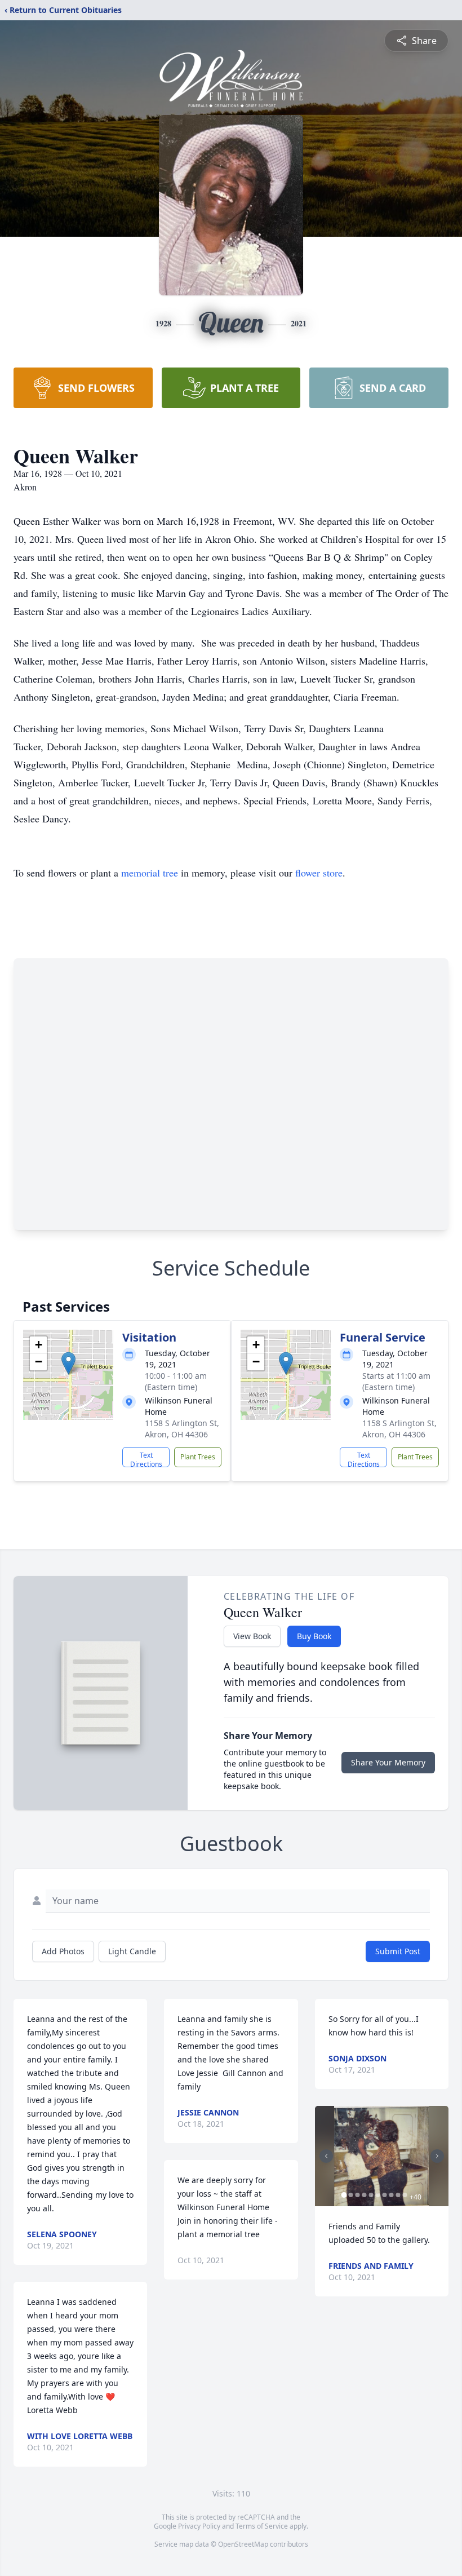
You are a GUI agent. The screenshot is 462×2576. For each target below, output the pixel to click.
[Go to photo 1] (344, 2195)
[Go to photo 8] (392, 2195)
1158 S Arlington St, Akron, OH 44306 (182, 1429)
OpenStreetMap (243, 2544)
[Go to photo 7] (385, 2195)
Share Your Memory (388, 1762)
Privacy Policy (199, 2526)
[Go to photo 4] (365, 2195)
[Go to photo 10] (405, 2195)
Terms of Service (262, 2526)
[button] (68, 1363)
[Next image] (437, 2156)
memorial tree (150, 873)
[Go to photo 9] (398, 2195)
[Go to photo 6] (378, 2195)
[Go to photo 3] (358, 2195)
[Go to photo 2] (351, 2195)
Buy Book (314, 1636)
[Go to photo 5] (371, 2195)
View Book (252, 1636)
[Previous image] (326, 2156)
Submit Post (398, 1951)
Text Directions (146, 1459)
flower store (319, 873)
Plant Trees (198, 1457)
